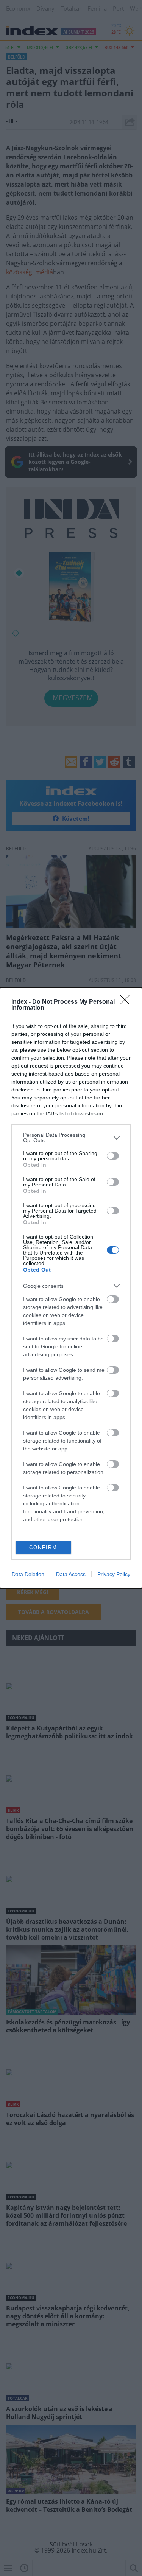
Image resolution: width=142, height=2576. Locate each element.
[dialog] (71, 1288)
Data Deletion (28, 1574)
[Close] (127, 1002)
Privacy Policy (114, 1574)
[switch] (113, 1156)
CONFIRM (43, 1548)
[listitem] (71, 1138)
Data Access (71, 1574)
